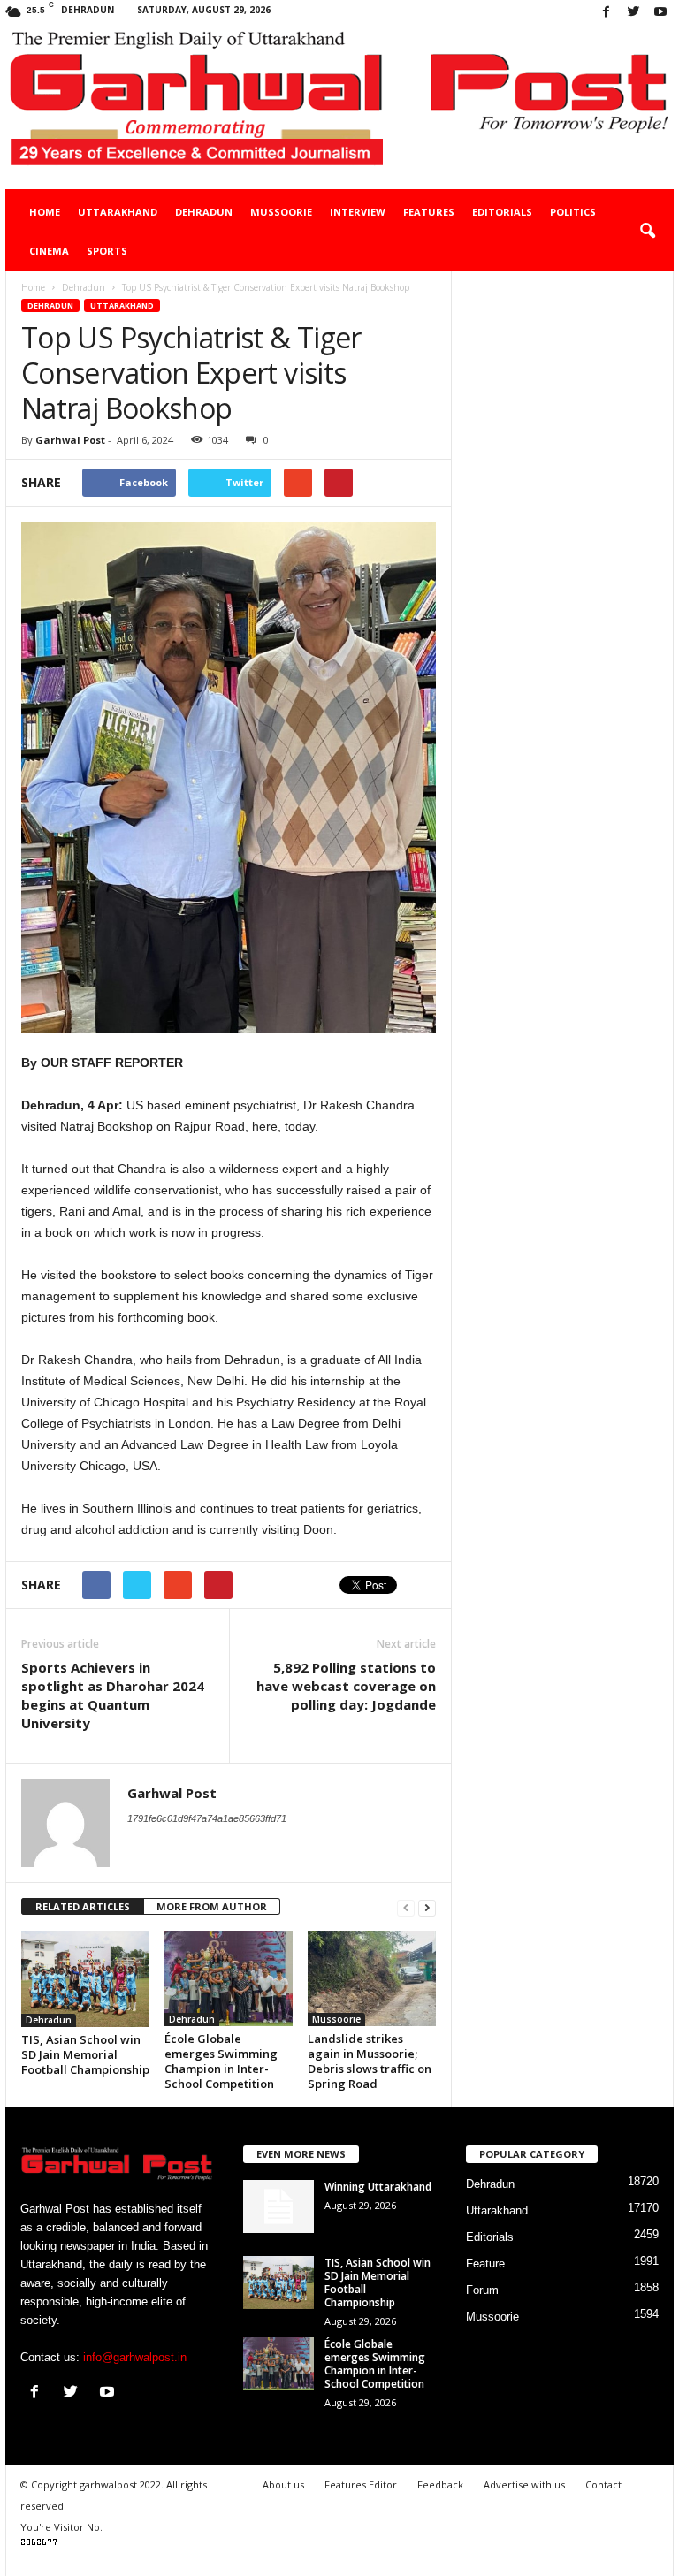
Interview (358, 212)
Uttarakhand (118, 212)
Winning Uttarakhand (378, 2187)
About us (283, 2485)
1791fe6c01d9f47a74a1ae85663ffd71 (207, 1818)
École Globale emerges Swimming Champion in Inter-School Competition (221, 2061)
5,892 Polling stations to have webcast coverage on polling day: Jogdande (346, 1686)
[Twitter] (633, 13)
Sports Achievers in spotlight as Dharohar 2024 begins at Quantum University (113, 1695)
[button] (647, 232)
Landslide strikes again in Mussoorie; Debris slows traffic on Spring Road (370, 2061)
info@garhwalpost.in (135, 2357)
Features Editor (361, 2485)
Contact (603, 2485)
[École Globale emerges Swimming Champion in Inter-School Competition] (229, 1978)
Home (45, 212)
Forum (482, 2290)
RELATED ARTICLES (83, 1906)
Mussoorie (281, 212)
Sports (107, 251)
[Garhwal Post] (339, 107)
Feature (485, 2264)
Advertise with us (524, 2485)
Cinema (49, 251)
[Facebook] (606, 13)
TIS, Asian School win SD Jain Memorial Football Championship (85, 2054)
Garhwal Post (70, 440)
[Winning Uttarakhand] (278, 2206)
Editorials (502, 212)
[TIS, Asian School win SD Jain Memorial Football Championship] (85, 1979)
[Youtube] (660, 13)
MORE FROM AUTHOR (212, 1906)
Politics (573, 212)
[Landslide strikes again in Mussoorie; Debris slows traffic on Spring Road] (372, 1978)
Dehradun (204, 212)
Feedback (440, 2485)
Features (429, 212)
